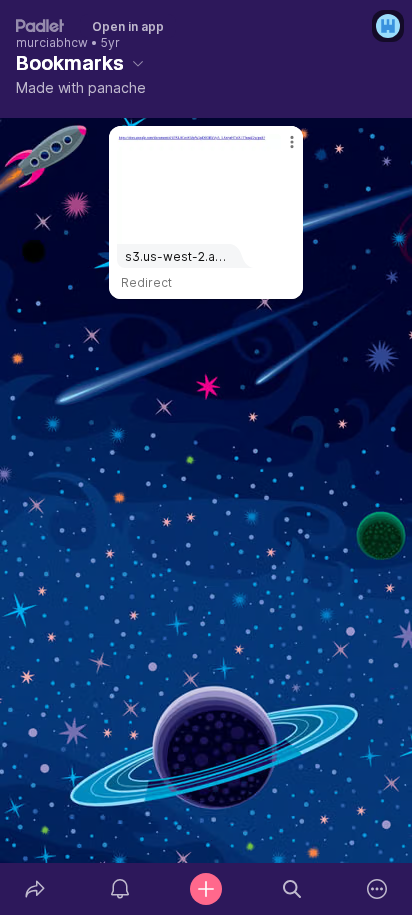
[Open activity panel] (121, 889)
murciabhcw (52, 43)
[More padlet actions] (377, 889)
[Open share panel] (35, 889)
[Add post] (206, 889)
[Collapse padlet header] (138, 63)
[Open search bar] (292, 889)
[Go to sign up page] (388, 26)
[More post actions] (279, 150)
